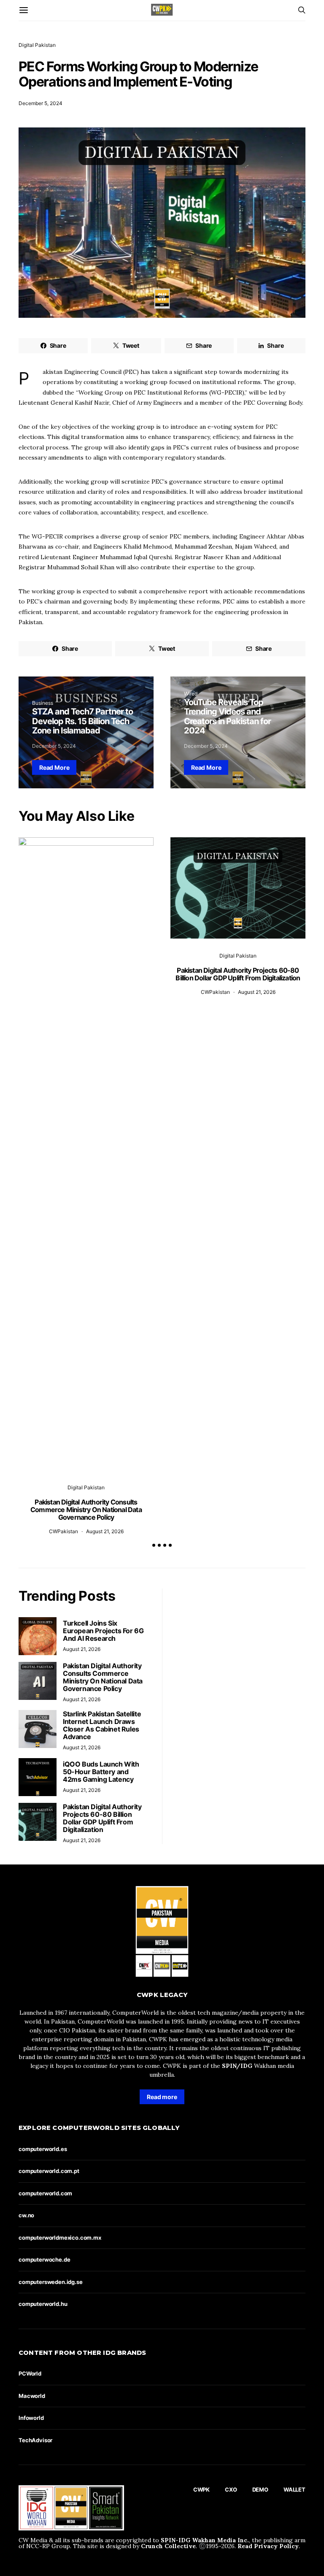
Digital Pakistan (37, 45)
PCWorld (30, 2373)
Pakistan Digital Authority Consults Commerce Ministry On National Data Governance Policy (86, 1510)
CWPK (201, 2489)
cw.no (26, 2215)
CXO (231, 2489)
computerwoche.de (44, 2259)
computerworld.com (45, 2193)
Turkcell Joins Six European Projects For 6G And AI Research (103, 1631)
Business (43, 703)
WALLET (294, 2489)
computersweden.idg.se (51, 2282)
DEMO (260, 2489)
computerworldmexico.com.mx (60, 2238)
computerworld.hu (43, 2304)
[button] (154, 1545)
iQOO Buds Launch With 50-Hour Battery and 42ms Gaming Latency (101, 1772)
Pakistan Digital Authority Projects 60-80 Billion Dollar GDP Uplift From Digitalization (238, 974)
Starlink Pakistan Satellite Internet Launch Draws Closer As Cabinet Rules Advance (102, 1725)
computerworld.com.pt (49, 2171)
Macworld (32, 2396)
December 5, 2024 (40, 103)
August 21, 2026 (105, 1531)
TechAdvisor (35, 2440)
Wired (191, 694)
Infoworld (31, 2418)
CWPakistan (63, 1531)
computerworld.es (43, 2149)
